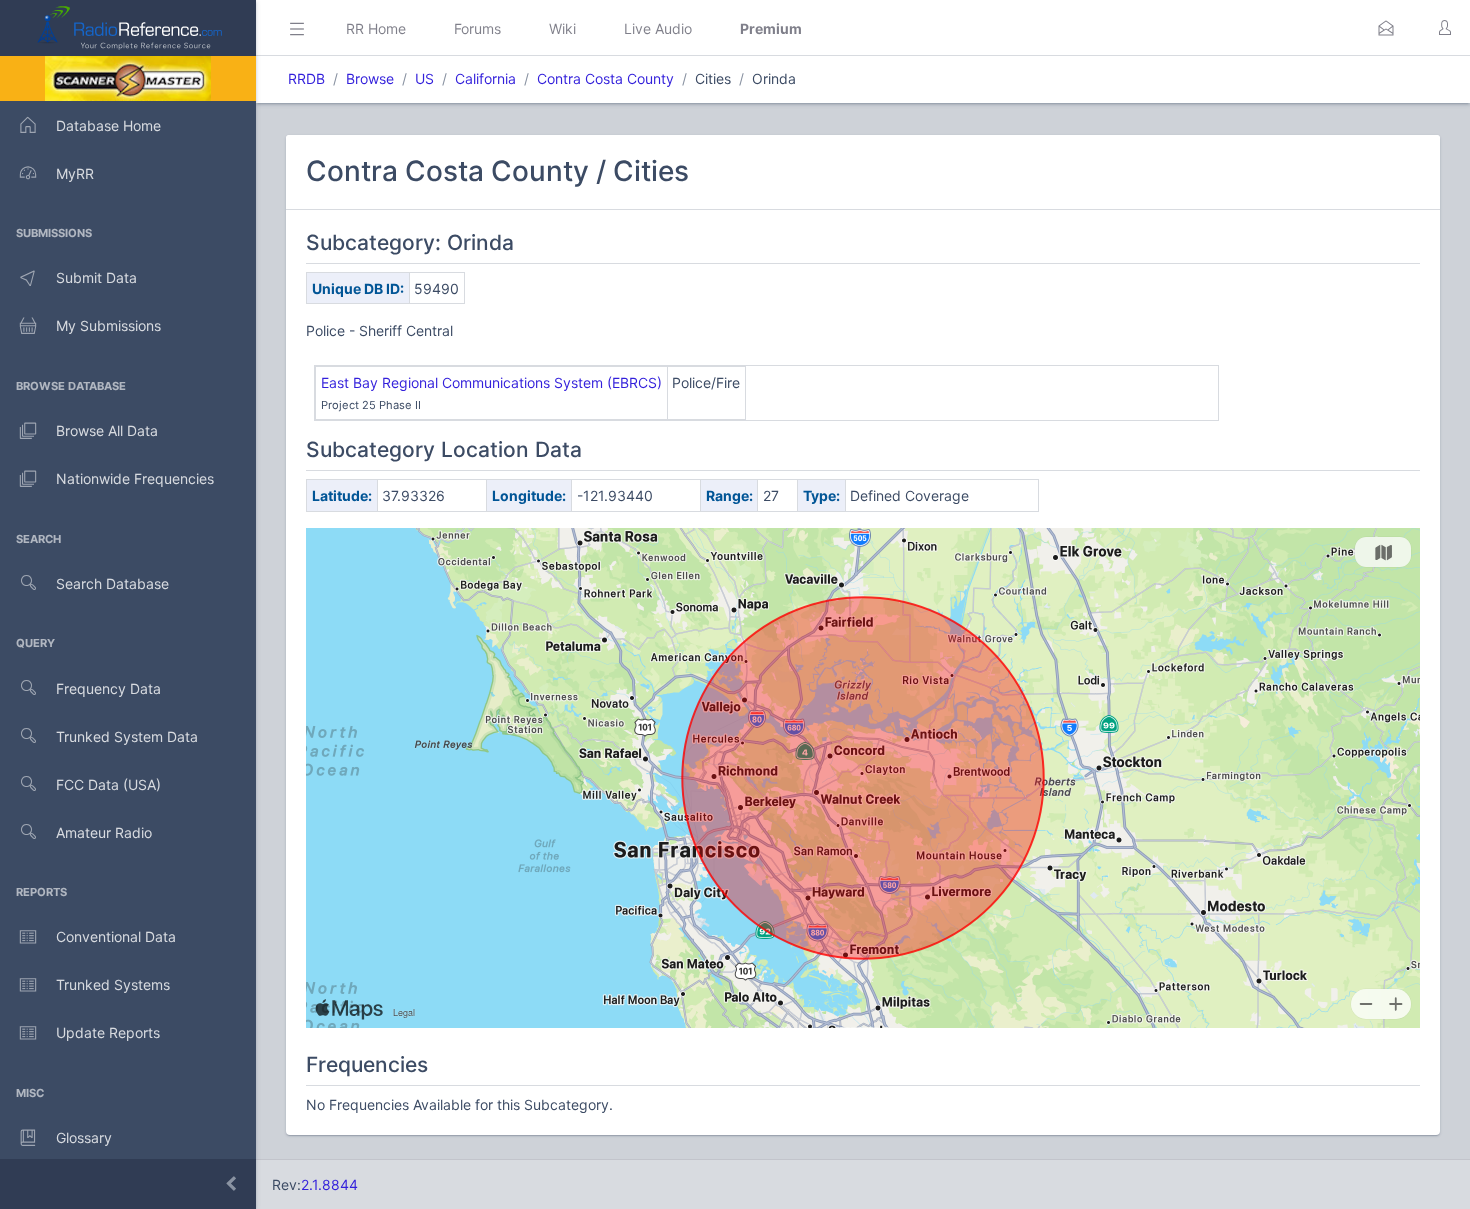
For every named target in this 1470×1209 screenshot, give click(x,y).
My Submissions (108, 325)
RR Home (376, 28)
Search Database (112, 583)
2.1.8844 (329, 1184)
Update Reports (108, 1032)
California (485, 78)
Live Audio (658, 28)
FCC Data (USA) (108, 784)
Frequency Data (108, 688)
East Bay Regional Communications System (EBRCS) (491, 382)
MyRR (75, 173)
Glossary (84, 1137)
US (424, 78)
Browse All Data (107, 430)
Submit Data (96, 277)
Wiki (562, 28)
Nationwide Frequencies (135, 478)
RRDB (306, 78)
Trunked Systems (113, 984)
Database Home (108, 125)
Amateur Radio (104, 832)
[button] (1386, 28)
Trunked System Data (127, 736)
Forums (477, 28)
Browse (370, 78)
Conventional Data (116, 936)
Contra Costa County (605, 78)
